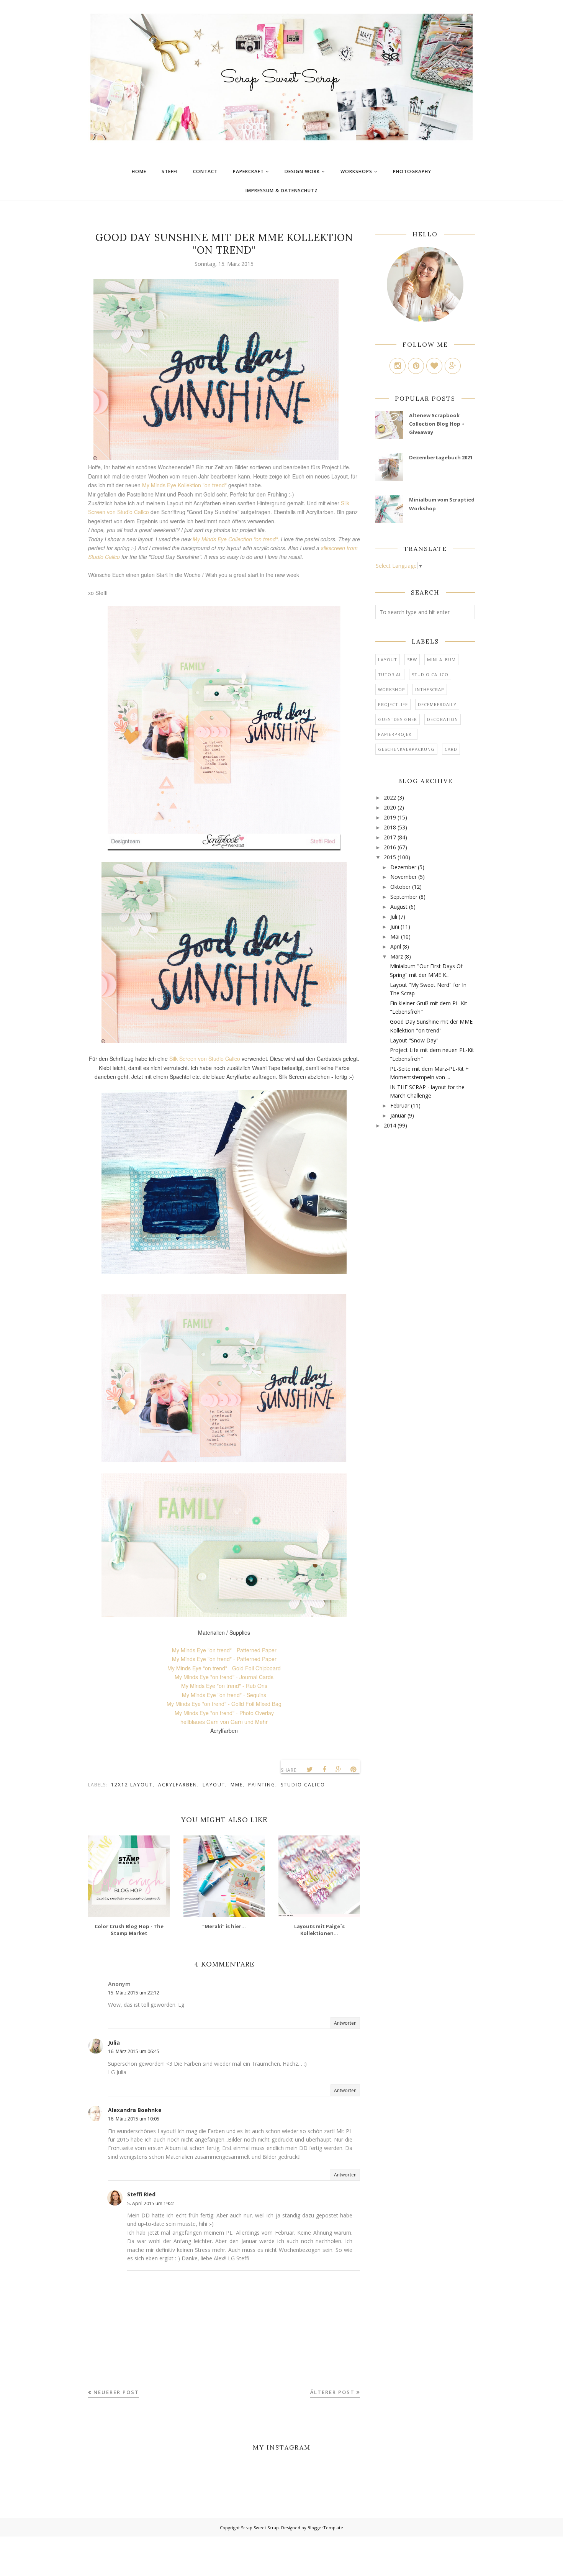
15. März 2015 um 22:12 (134, 1993)
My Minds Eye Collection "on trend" (235, 539)
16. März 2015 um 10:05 (134, 2119)
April (396, 946)
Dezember (403, 867)
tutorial (390, 674)
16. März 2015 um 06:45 (134, 2051)
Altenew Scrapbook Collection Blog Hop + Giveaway (437, 424)
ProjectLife (393, 704)
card (451, 749)
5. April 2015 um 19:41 (151, 2203)
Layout (214, 1785)
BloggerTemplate (325, 2528)
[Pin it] (354, 1770)
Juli (394, 917)
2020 (390, 807)
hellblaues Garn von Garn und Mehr (224, 1722)
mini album (441, 660)
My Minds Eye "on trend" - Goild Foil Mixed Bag (224, 1704)
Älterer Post (332, 2392)
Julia (114, 2043)
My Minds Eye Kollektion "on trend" (184, 485)
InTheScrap (430, 689)
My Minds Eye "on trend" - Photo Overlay (224, 1713)
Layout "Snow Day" (414, 1040)
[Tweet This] (310, 1770)
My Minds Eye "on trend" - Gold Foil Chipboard (224, 1668)
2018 (390, 827)
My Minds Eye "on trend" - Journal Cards (224, 1677)
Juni (395, 927)
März (397, 956)
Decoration (443, 719)
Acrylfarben (178, 1785)
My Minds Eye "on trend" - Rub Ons (224, 1686)
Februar (400, 1105)
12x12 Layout (132, 1785)
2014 (390, 1125)
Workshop (392, 689)
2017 (390, 837)
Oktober (400, 887)
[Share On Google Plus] (339, 1770)
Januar (398, 1115)
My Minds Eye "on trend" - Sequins (224, 1695)
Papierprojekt (396, 734)
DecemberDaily (437, 704)
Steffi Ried (141, 2194)
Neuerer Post (116, 2392)
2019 (390, 817)
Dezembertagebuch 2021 (441, 457)
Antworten (345, 2023)
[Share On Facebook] (324, 1770)
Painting (262, 1785)
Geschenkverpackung (406, 749)
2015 (390, 857)
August (399, 907)
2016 (390, 847)
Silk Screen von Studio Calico (205, 1059)
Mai (395, 937)
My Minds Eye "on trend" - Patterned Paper (224, 1650)
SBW (412, 660)
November (403, 877)
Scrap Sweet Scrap (260, 2528)
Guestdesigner (398, 719)
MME (237, 1785)
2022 (390, 797)
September (404, 897)
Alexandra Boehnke (135, 2110)
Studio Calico (303, 1785)
